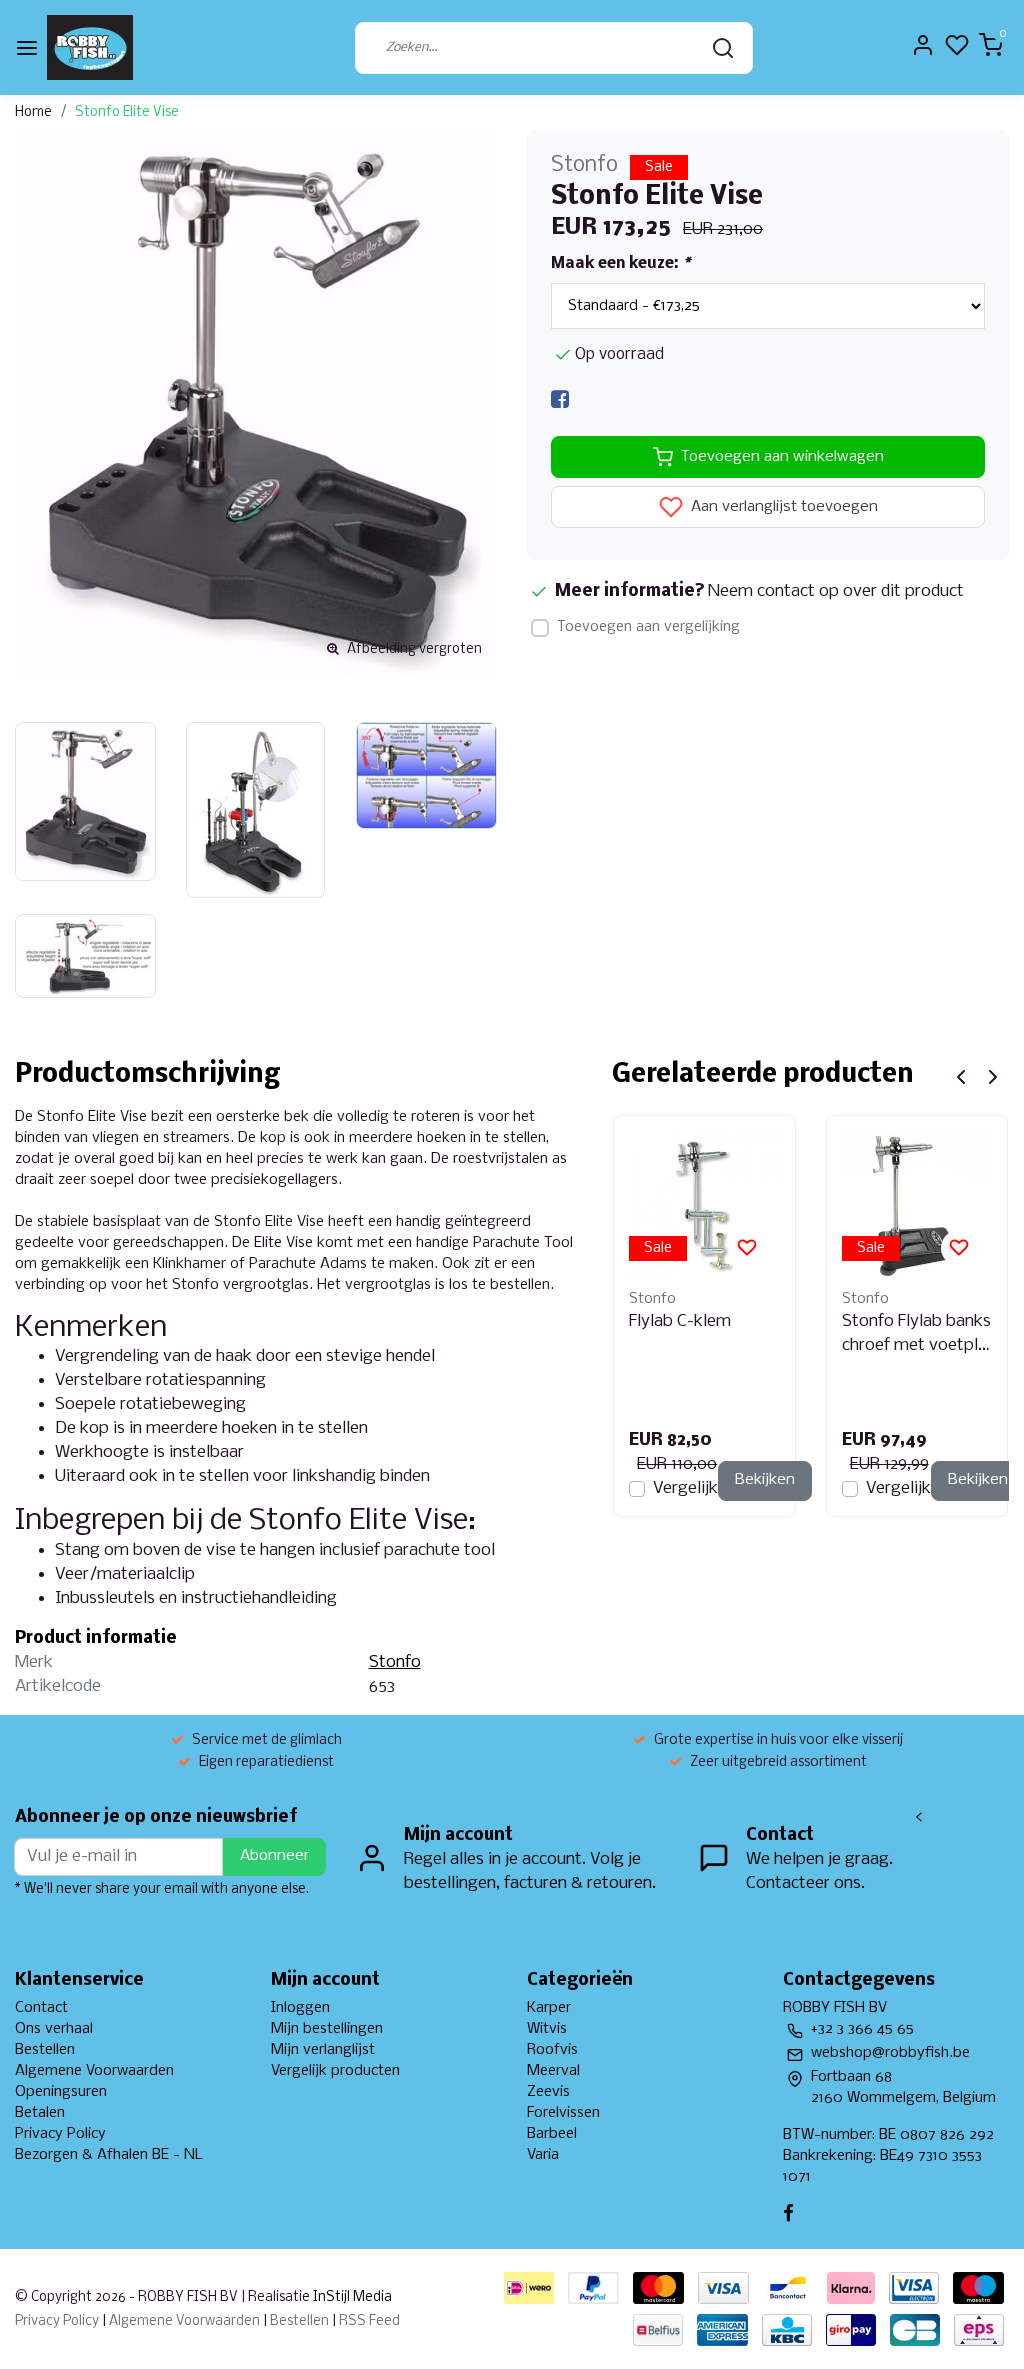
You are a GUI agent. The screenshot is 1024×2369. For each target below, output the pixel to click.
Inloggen (300, 2008)
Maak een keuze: (620, 264)
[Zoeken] (723, 48)
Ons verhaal (54, 2029)
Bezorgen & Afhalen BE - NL (109, 2155)
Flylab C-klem (680, 1321)
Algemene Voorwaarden (94, 2071)
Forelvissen (563, 2113)
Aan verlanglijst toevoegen (782, 508)
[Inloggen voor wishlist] (747, 1248)
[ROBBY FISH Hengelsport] (90, 47)
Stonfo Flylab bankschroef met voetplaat (916, 1335)
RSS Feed (369, 2321)
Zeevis (548, 2092)
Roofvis (552, 2050)
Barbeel (552, 2134)
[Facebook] (560, 399)
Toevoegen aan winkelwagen (782, 457)
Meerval (553, 2071)
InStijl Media (351, 2297)
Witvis (547, 2029)
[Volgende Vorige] (993, 1076)
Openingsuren (61, 2092)
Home (33, 112)
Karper (549, 2008)
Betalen (40, 2113)
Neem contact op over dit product (836, 591)
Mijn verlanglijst (323, 2050)
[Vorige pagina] (961, 1076)
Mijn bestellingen (327, 2029)
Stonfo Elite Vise (127, 112)
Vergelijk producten (335, 2071)
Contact (41, 2008)
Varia (543, 2155)
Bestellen (45, 2050)
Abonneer (274, 1856)
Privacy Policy (60, 2134)
